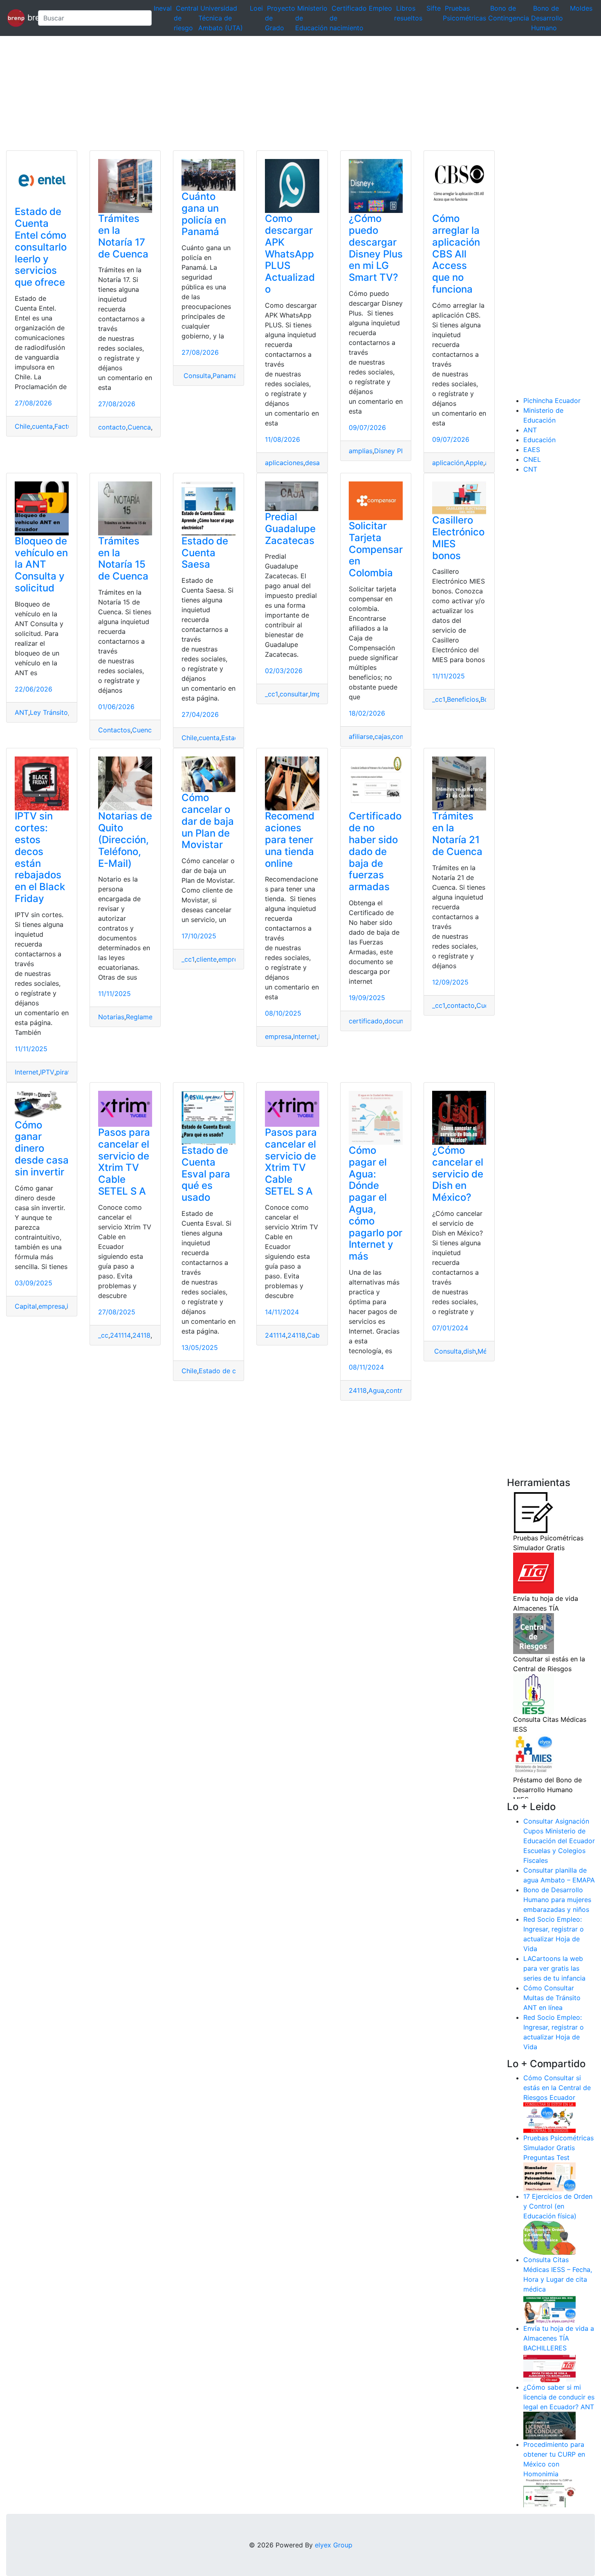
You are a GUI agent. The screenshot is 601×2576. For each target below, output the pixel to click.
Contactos (114, 730)
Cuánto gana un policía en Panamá (204, 214)
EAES (532, 450)
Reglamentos (146, 1017)
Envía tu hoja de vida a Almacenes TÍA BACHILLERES (559, 2338)
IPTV (47, 1072)
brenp (28, 17)
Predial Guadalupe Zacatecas (290, 529)
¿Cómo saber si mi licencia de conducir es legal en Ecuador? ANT (559, 2397)
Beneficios (463, 699)
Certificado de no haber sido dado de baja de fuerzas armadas (375, 851)
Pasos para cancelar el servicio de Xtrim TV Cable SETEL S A (124, 1162)
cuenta (42, 426)
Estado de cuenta (226, 1371)
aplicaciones (284, 463)
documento (402, 1021)
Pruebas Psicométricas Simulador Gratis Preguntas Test (558, 2148)
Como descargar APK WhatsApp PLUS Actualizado (290, 254)
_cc (103, 1335)
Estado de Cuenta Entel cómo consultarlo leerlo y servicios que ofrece (41, 247)
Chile (22, 426)
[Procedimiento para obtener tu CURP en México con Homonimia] (549, 2493)
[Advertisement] (245, 93)
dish (470, 1351)
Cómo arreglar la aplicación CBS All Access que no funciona (456, 254)
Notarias (111, 1017)
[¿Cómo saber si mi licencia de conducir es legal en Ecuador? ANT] (549, 2425)
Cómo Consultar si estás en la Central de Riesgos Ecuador (557, 2088)
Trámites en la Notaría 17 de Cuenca (123, 236)
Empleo (380, 8)
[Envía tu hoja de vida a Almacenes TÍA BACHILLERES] (549, 2367)
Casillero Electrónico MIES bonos (458, 538)
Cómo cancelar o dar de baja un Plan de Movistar (208, 821)
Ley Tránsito (49, 712)
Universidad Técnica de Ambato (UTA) (221, 18)
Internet (27, 1072)
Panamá (225, 376)
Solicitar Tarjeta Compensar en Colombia (376, 549)
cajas (382, 736)
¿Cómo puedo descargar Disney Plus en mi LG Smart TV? (376, 248)
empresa (232, 959)
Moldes (581, 8)
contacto (112, 427)
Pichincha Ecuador (552, 401)
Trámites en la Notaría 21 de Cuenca (457, 834)
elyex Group (334, 2545)
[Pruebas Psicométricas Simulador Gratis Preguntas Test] (549, 2176)
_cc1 (271, 694)
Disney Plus (392, 451)
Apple (474, 463)
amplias (361, 451)
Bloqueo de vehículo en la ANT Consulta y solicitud (41, 564)
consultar (294, 694)
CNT (530, 469)
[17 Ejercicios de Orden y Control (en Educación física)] (549, 2237)
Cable (316, 1335)
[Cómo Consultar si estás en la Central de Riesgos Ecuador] (549, 2117)
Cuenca (139, 427)
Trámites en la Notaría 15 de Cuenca (123, 558)
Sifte (434, 8)
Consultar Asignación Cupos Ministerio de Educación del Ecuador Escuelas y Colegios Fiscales (559, 1841)
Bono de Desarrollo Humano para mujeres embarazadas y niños (557, 1900)
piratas (67, 1072)
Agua (376, 1390)
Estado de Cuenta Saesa (205, 553)
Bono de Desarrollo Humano (547, 18)
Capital (26, 1306)
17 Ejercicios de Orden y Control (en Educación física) (558, 2206)
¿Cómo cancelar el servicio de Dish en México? (458, 1174)
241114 (120, 1335)
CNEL (532, 459)
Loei (256, 8)
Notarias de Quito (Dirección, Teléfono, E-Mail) (125, 839)
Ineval (163, 8)
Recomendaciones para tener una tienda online (290, 839)
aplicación (448, 463)
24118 (141, 1335)
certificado (366, 1021)
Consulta (196, 376)
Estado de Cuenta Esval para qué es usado (206, 1174)
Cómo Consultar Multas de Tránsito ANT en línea (552, 1998)
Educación (539, 440)
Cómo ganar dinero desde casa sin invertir (42, 1148)
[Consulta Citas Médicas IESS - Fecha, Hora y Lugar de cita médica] (549, 2308)
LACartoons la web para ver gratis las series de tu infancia (554, 1968)
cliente (206, 959)
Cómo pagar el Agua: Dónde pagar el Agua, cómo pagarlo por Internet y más (376, 1203)
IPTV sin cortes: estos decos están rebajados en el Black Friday (40, 857)
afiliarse (361, 736)
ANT (21, 712)
